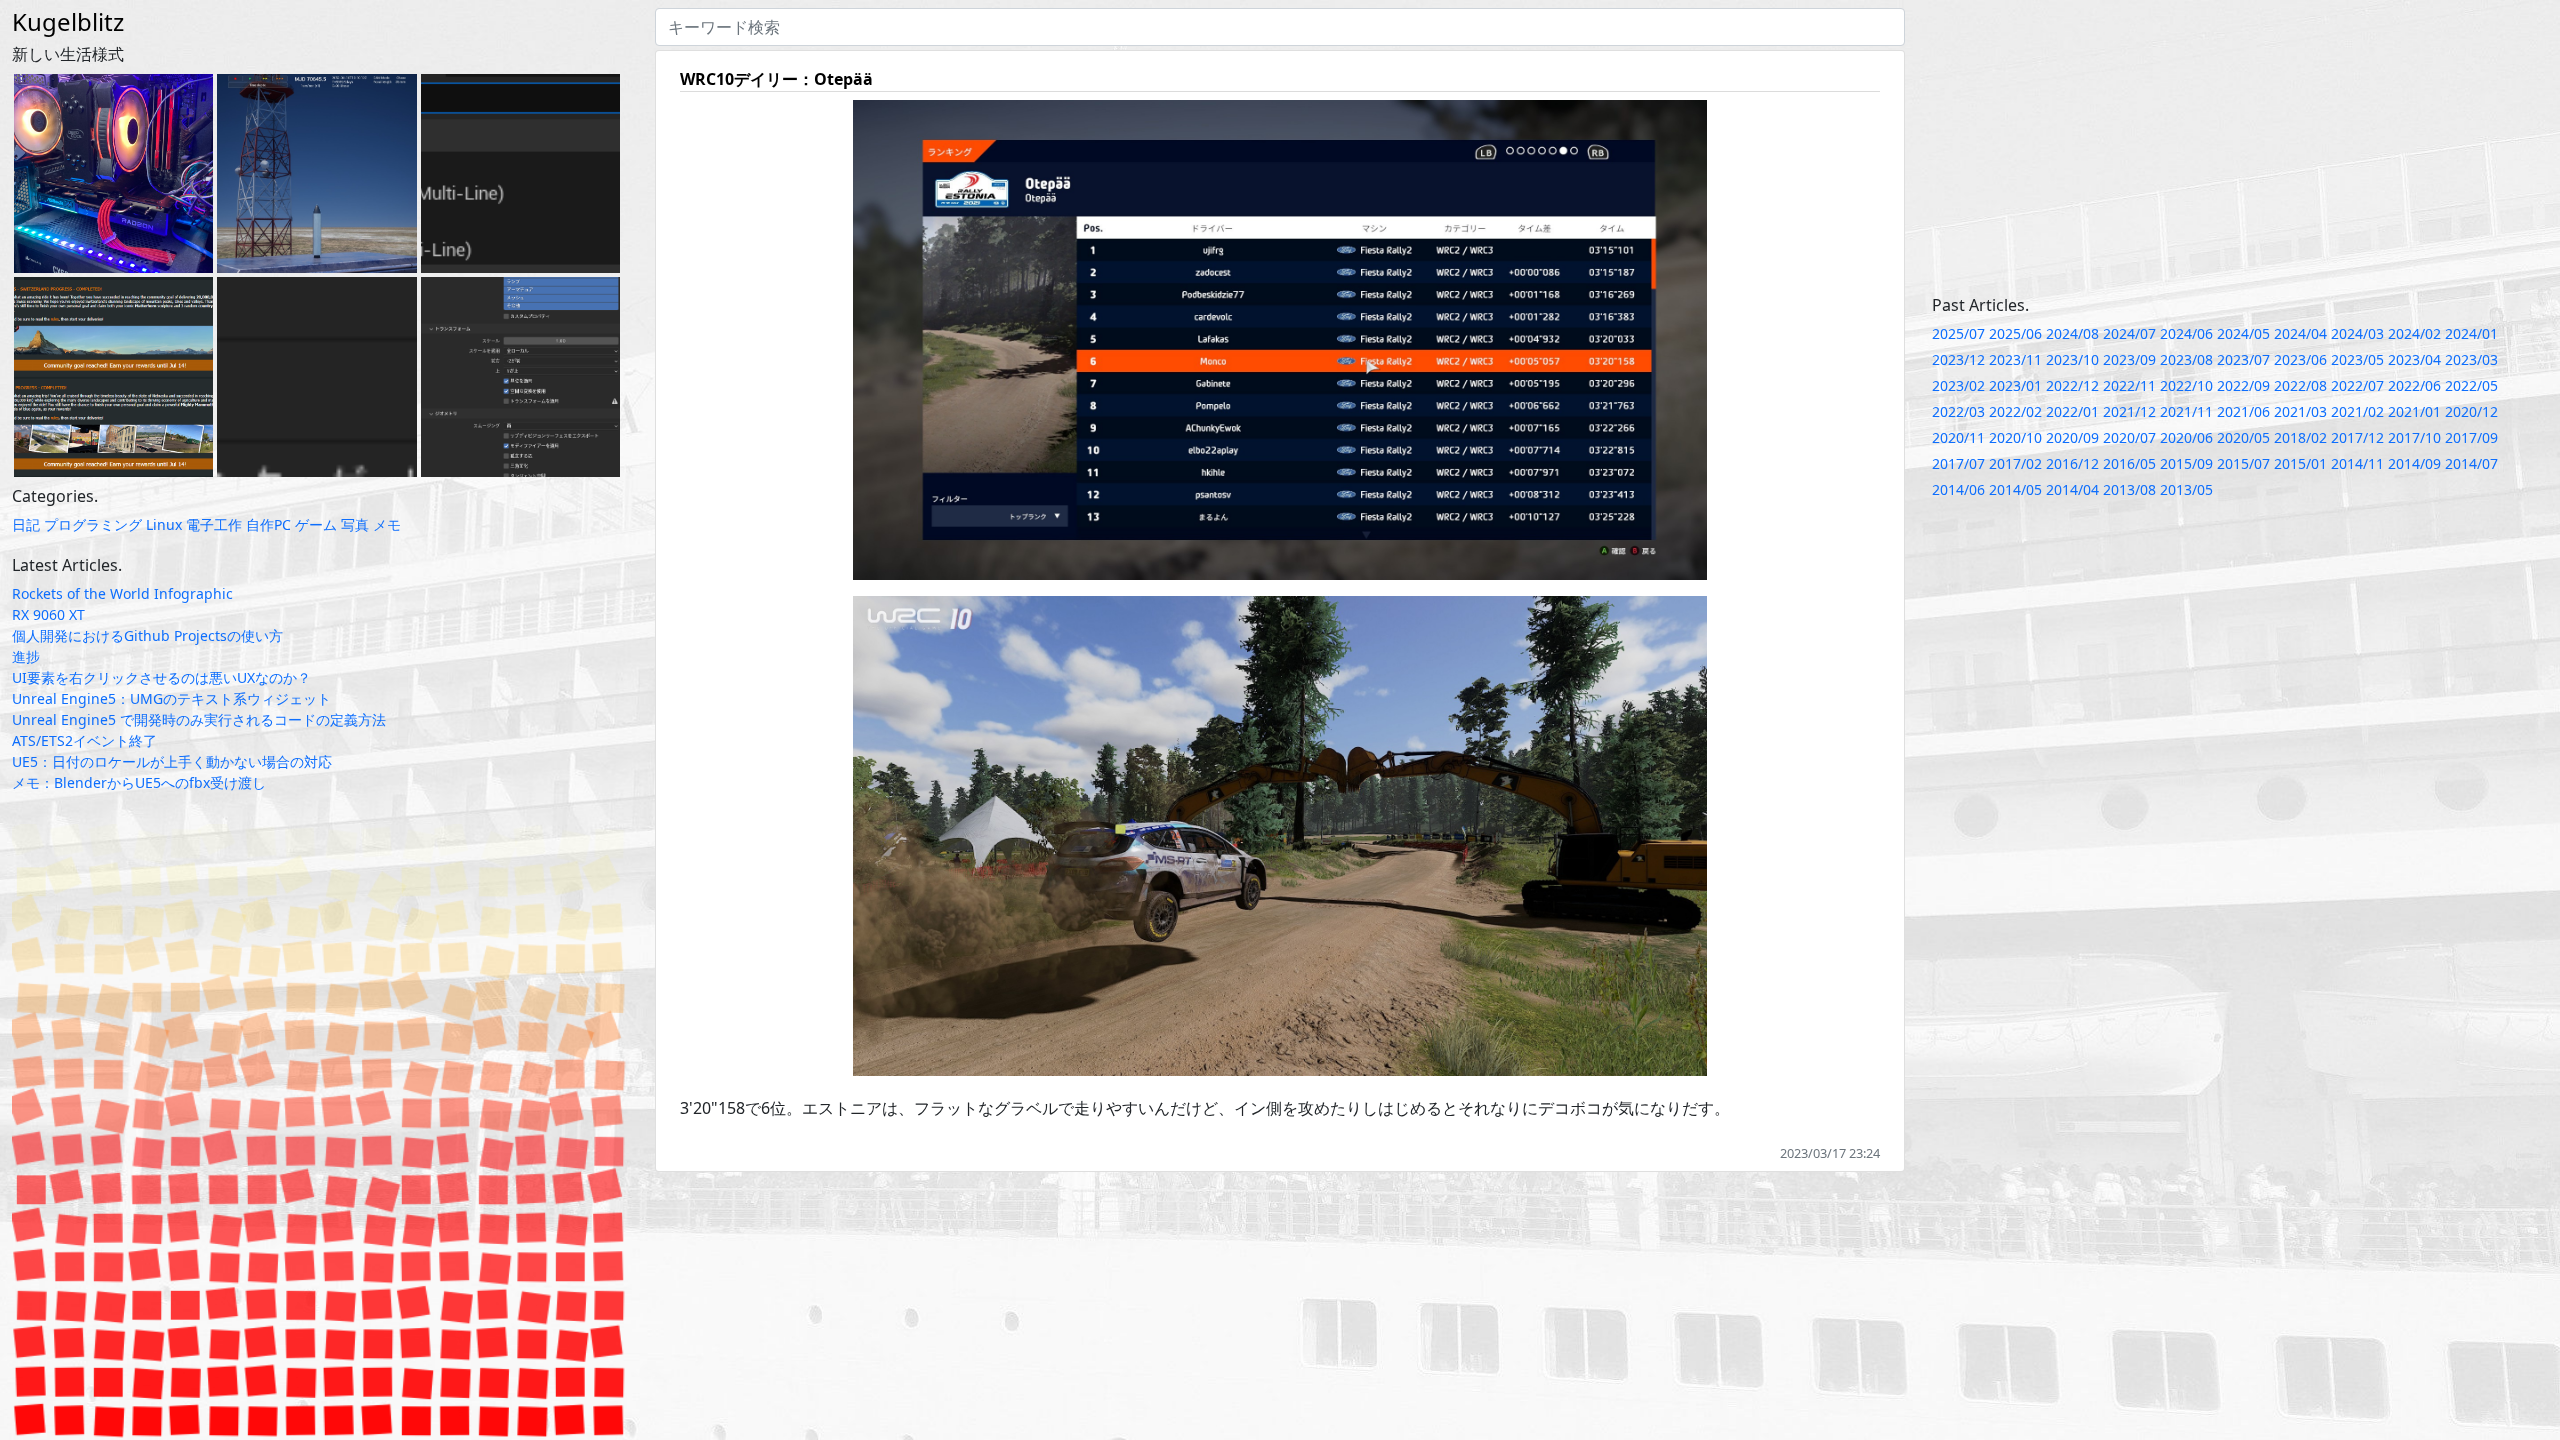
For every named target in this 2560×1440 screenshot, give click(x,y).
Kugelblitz (68, 21)
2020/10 (2015, 437)
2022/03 (1958, 411)
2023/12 (1958, 359)
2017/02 (2015, 463)
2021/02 (2357, 411)
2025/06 (2015, 333)
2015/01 (2300, 463)
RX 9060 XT (48, 614)
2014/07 (2471, 463)
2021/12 (2129, 411)
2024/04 (2300, 333)
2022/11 (2129, 385)
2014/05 (2015, 489)
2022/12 (2072, 385)
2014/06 (1958, 489)
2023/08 (2186, 359)
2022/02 (2015, 411)
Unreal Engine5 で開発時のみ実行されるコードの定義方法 (199, 719)
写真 (355, 524)
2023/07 (2243, 359)
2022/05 (2471, 385)
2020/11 (1958, 437)
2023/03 (2471, 359)
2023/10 (2072, 359)
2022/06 (2414, 385)
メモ (387, 524)
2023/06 (2300, 359)
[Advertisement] (2240, 148)
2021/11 (2186, 411)
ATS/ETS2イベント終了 (84, 740)
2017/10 (2414, 437)
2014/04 (2072, 489)
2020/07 (2129, 437)
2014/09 (2414, 463)
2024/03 (2357, 333)
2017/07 (1958, 463)
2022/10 (2186, 385)
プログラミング (93, 524)
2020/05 (2243, 437)
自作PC (268, 524)
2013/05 (2186, 489)
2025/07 (1958, 333)
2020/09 (2072, 437)
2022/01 (2072, 411)
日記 (26, 524)
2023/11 (2015, 359)
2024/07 (2129, 333)
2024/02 (2414, 333)
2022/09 (2243, 385)
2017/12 (2357, 437)
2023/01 (2015, 385)
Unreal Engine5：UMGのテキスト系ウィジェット (171, 698)
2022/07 (2357, 385)
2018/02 (2300, 437)
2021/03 (2300, 411)
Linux (164, 524)
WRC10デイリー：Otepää (776, 79)
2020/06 (2186, 437)
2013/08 (2129, 489)
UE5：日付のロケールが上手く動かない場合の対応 (172, 761)
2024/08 (2072, 333)
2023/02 (1958, 385)
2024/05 (2243, 333)
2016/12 (2072, 463)
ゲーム (316, 524)
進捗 (26, 656)
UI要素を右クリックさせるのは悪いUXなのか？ (161, 677)
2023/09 (2129, 359)
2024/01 (2471, 333)
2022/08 (2300, 385)
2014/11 (2357, 463)
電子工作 (214, 524)
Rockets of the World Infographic (122, 593)
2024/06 (2186, 333)
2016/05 (2129, 463)
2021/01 (2414, 411)
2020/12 (2471, 411)
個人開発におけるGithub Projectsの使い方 (147, 635)
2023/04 (2414, 359)
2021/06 (2243, 411)
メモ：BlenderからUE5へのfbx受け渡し (139, 782)
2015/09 (2186, 463)
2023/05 (2357, 359)
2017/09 (2471, 437)
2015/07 (2243, 463)
